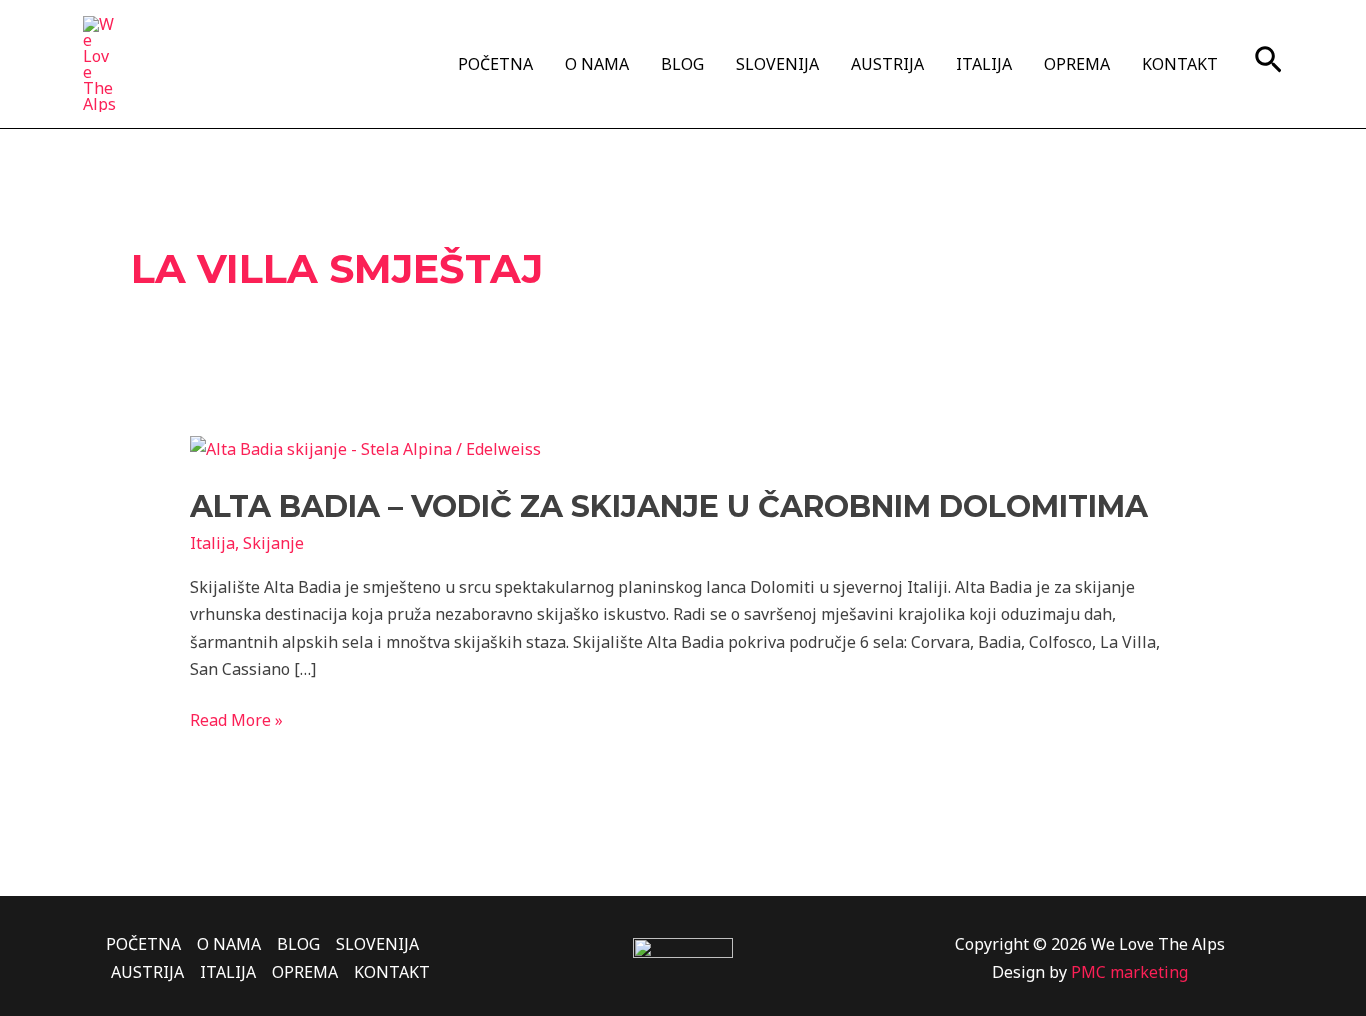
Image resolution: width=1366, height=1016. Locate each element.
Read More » (236, 719)
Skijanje (273, 543)
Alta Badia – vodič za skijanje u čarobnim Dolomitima (669, 506)
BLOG (682, 64)
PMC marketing (1129, 972)
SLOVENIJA (777, 64)
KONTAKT (1180, 64)
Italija (212, 543)
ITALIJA (984, 64)
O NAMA (597, 64)
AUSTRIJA (887, 64)
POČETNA (495, 64)
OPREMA (1077, 64)
